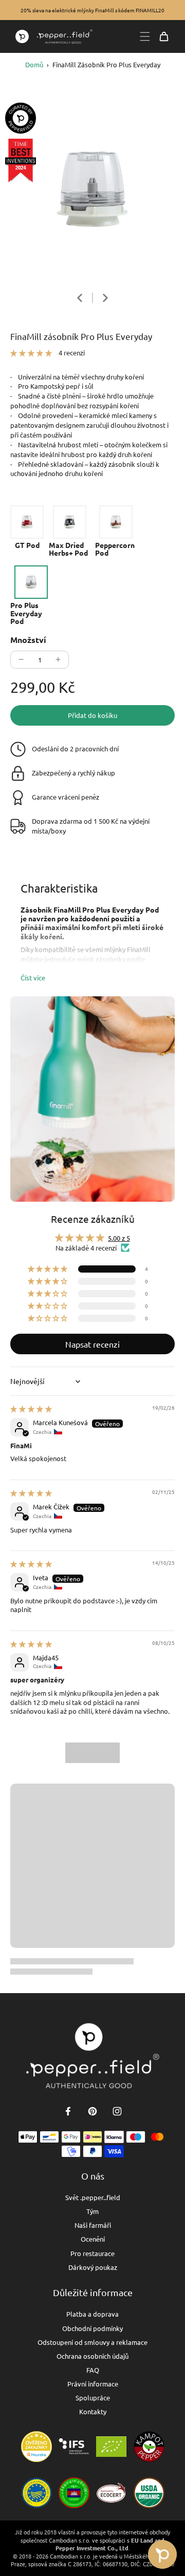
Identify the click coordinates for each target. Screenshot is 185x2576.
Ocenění (93, 2239)
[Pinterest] (92, 2111)
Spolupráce (93, 2398)
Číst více (33, 978)
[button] (32, 353)
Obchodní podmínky (92, 2328)
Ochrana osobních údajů (92, 2356)
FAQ (93, 2370)
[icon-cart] (164, 36)
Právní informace (93, 2384)
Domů (34, 64)
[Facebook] (68, 2111)
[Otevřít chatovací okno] (162, 2554)
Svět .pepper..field (93, 2197)
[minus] (21, 659)
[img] (31, 1408)
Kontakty (93, 2411)
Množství (28, 640)
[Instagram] (117, 2111)
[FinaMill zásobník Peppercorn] (116, 531)
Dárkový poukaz (93, 2267)
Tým (92, 2211)
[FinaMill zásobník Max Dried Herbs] (69, 531)
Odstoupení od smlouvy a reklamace (92, 2342)
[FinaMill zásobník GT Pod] (27, 527)
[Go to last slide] (80, 298)
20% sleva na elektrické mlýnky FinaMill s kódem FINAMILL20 (92, 10)
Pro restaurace (92, 2253)
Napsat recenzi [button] (92, 1344)
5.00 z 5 (119, 1238)
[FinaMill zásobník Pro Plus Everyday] (31, 595)
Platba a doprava (92, 2314)
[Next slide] (105, 298)
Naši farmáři (93, 2225)
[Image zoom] (92, 189)
